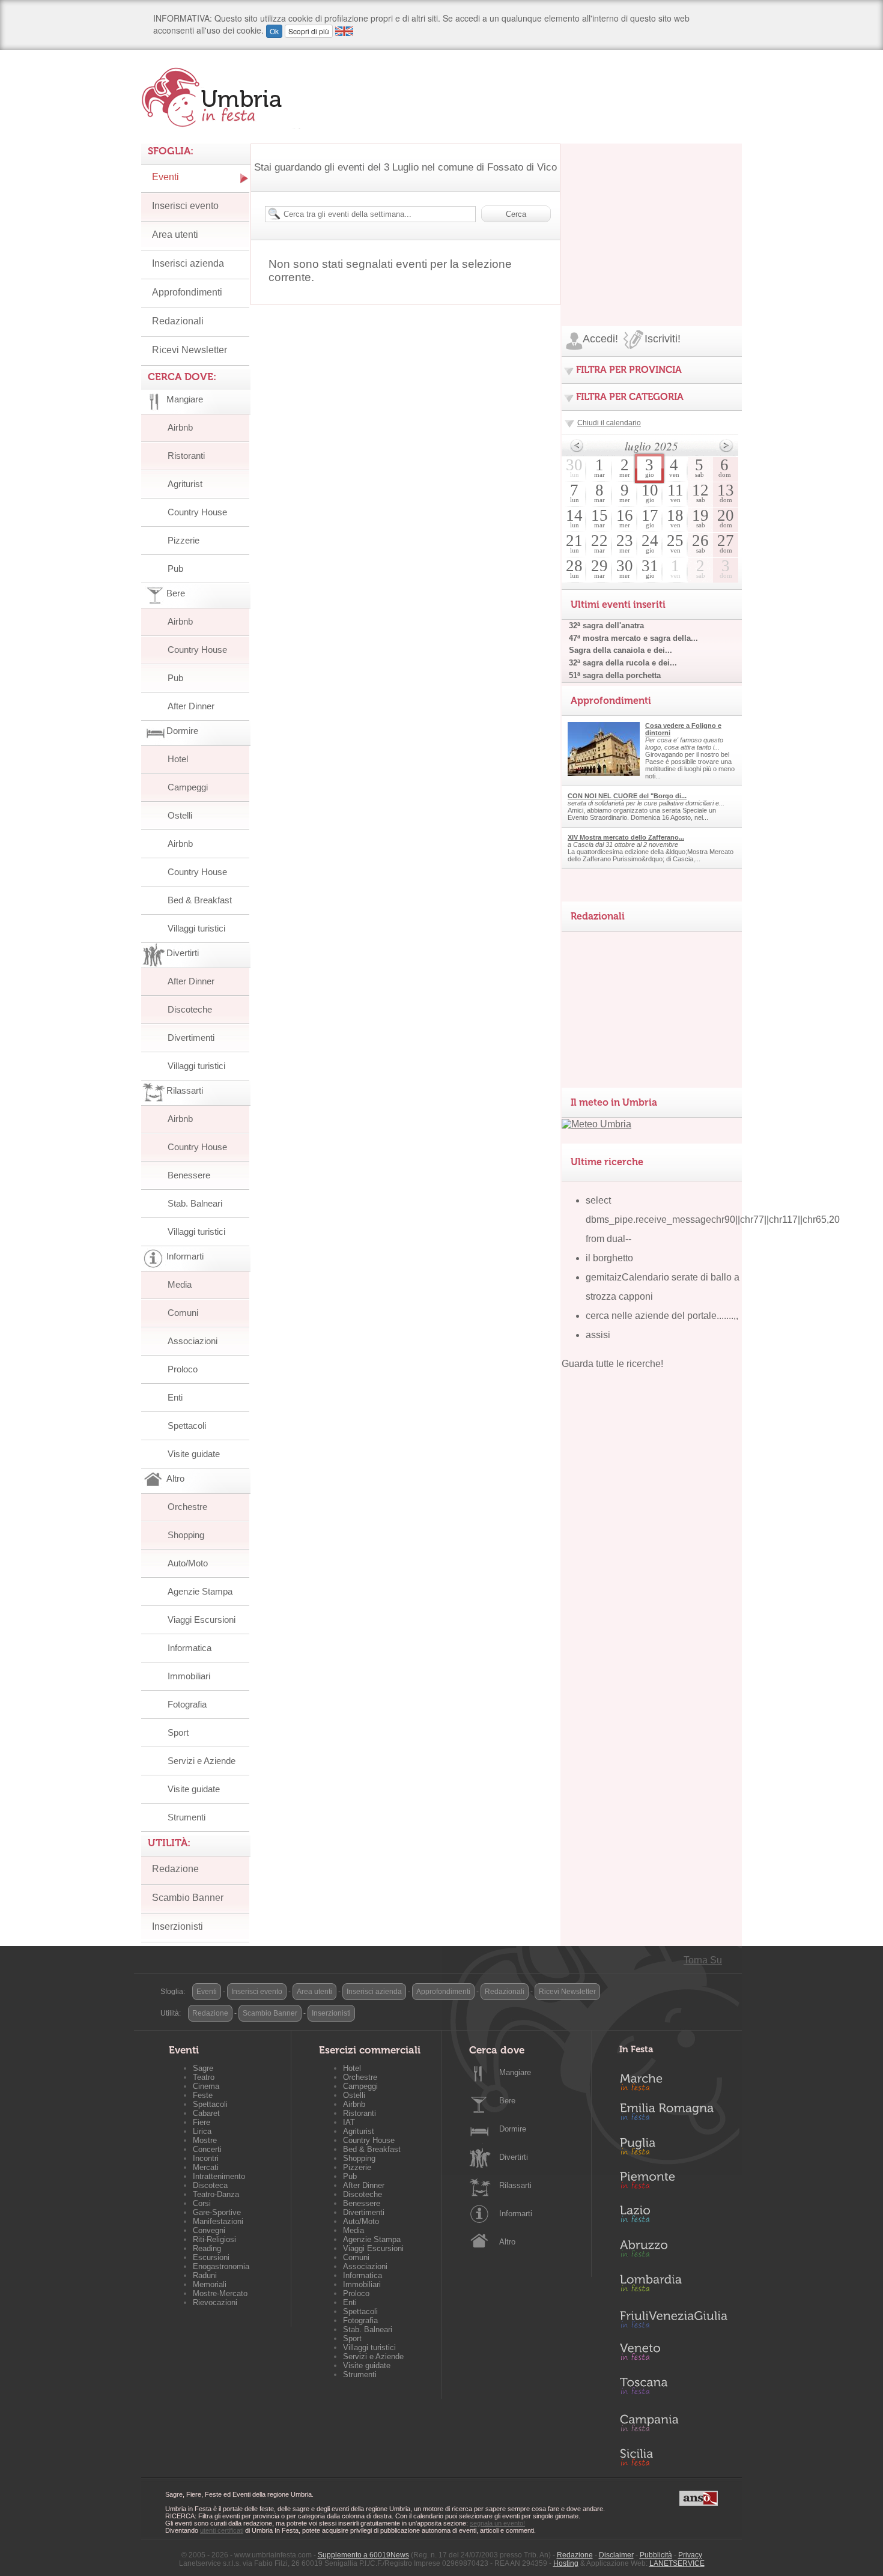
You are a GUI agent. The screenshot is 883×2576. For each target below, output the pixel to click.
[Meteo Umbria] (596, 1124)
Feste (203, 2095)
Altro (507, 2242)
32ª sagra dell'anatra (606, 626)
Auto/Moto (188, 1563)
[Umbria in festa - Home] (221, 97)
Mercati (206, 2167)
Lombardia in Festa (673, 2286)
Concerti (207, 2149)
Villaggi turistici (196, 928)
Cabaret (206, 2113)
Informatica (190, 1648)
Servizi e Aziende (202, 1761)
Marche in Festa (673, 2080)
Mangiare (515, 2072)
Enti (175, 1397)
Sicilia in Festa (673, 2457)
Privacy (690, 2555)
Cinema (206, 2086)
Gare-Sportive (217, 2212)
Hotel (178, 759)
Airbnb (180, 427)
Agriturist (185, 484)
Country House (197, 512)
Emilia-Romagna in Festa (673, 2115)
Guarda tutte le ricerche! (612, 1364)
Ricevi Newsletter (190, 350)
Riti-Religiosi (214, 2239)
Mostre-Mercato (220, 2293)
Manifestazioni (218, 2221)
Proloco (183, 1369)
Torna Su (703, 1960)
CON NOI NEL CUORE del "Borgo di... (627, 796)
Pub (175, 568)
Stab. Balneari (195, 1203)
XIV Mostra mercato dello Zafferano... (626, 837)
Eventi (165, 177)
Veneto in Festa (673, 2354)
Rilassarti (515, 2185)
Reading (207, 2248)
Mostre (205, 2140)
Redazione (175, 1869)
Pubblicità (656, 2555)
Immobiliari (189, 1676)
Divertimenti (191, 1038)
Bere (507, 2101)
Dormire (513, 2129)
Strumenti (187, 1817)
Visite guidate (194, 1454)
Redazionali (178, 321)
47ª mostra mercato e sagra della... (633, 638)
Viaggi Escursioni (202, 1620)
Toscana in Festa (673, 2389)
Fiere (202, 2122)
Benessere (189, 1175)
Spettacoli (187, 1426)
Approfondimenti (187, 292)
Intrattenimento (219, 2176)
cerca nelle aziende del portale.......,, (662, 1316)
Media (180, 1284)
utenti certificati (222, 2530)
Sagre (203, 2068)
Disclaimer (616, 2555)
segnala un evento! (497, 2523)
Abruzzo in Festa (673, 2252)
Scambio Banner (188, 1898)
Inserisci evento (185, 206)
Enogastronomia (221, 2266)
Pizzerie (184, 540)
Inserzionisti (178, 1926)
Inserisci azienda (188, 263)
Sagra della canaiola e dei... (621, 650)
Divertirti (514, 2157)
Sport (178, 1732)
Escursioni (211, 2257)
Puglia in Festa (673, 2149)
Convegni (209, 2230)
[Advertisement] (652, 219)
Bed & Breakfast (200, 900)
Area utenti (175, 235)
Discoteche (190, 1009)
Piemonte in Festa (673, 2183)
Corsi (202, 2203)
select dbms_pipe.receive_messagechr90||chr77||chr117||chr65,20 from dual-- (713, 1220)
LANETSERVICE (677, 2563)
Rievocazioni (215, 2302)
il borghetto (609, 1258)
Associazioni (193, 1341)
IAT (349, 2122)
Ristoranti (186, 456)
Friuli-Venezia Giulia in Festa (673, 2320)
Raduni (205, 2275)
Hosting (566, 2563)
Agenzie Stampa (200, 1591)
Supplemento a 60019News (363, 2555)
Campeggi (188, 787)
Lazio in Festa (673, 2217)
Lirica (202, 2131)
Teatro (204, 2077)
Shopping (186, 1535)
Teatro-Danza (216, 2194)
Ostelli (180, 815)
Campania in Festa (673, 2423)
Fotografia (187, 1704)
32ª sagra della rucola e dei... (623, 663)
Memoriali (210, 2284)
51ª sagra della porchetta (615, 675)
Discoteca (210, 2185)
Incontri (206, 2158)
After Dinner (191, 706)
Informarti (516, 2214)
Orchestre (187, 1507)
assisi (598, 1335)
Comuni (183, 1313)
